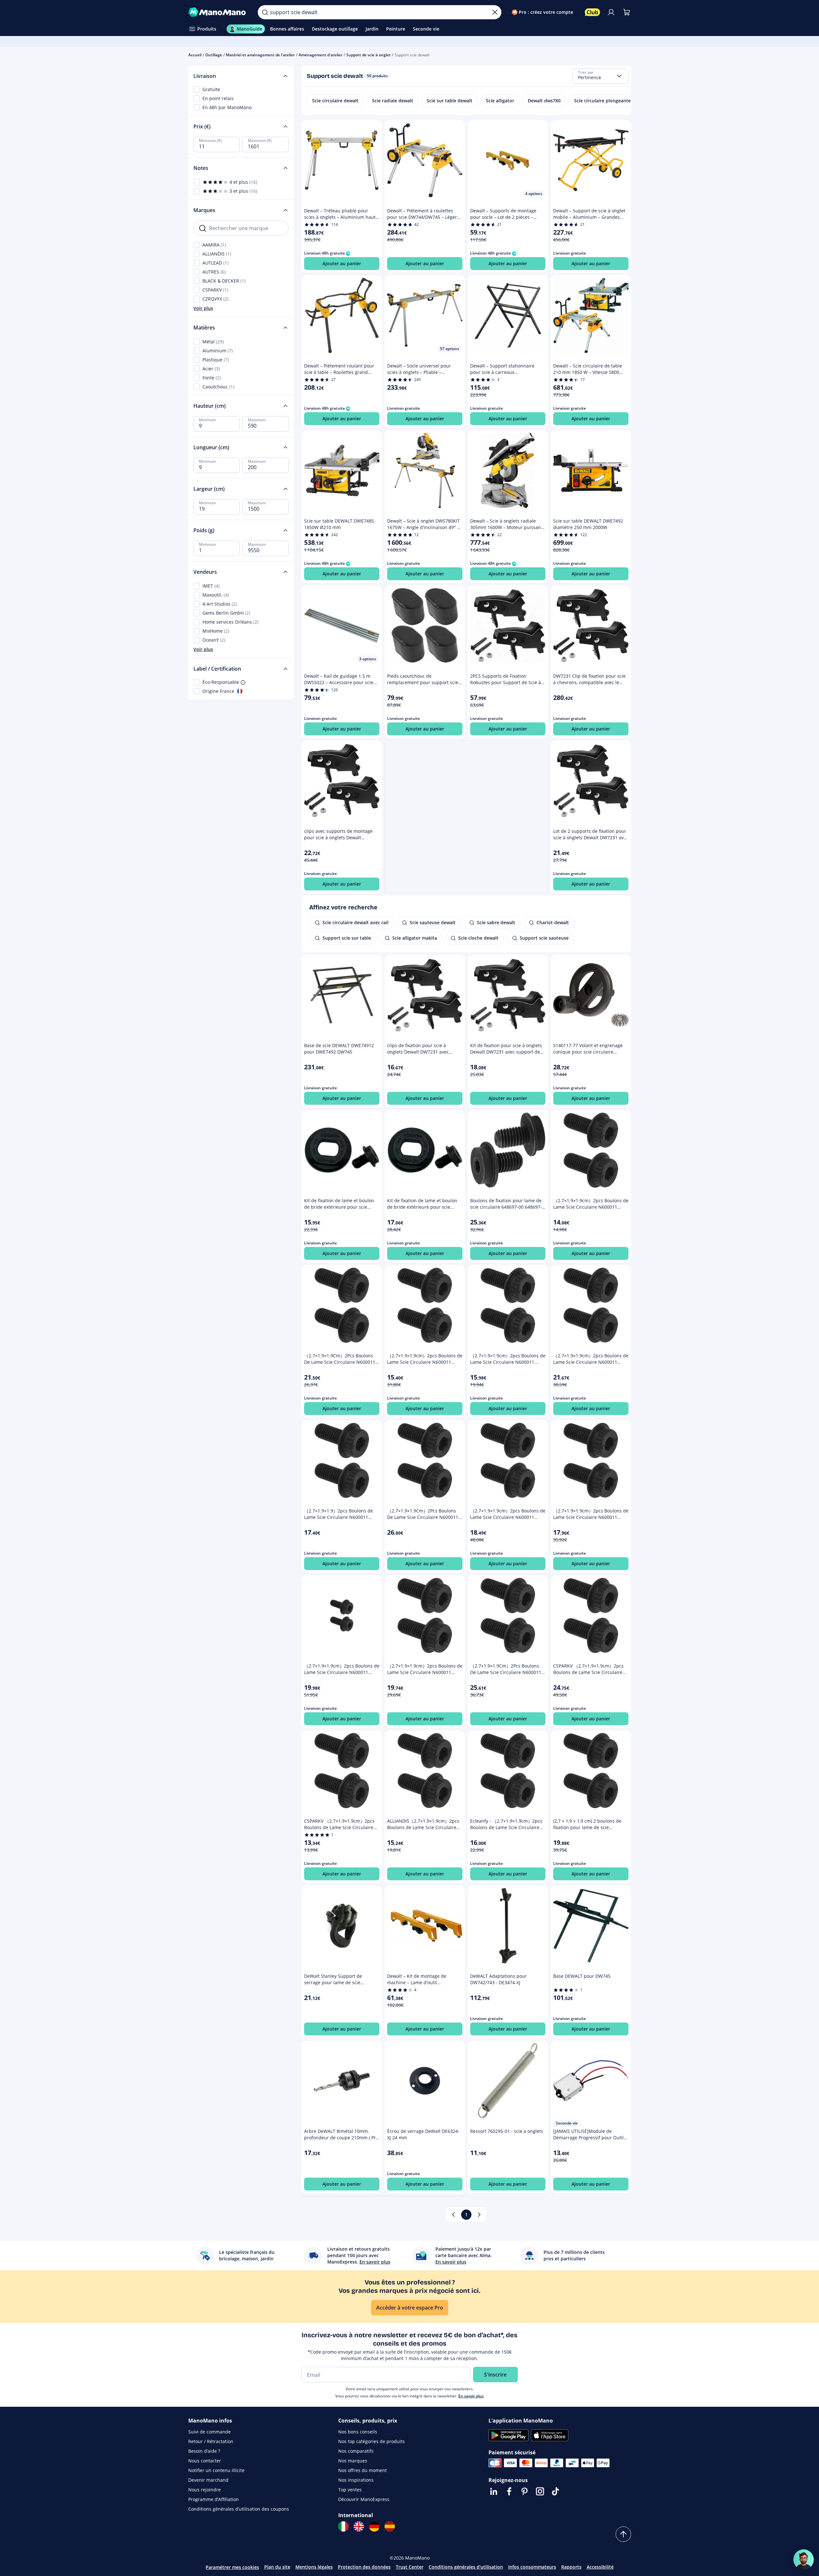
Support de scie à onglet (368, 55)
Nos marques (353, 2461)
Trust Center (410, 2567)
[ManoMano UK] (359, 2526)
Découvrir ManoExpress (364, 2499)
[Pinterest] (525, 2491)
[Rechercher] (265, 12)
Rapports (571, 2567)
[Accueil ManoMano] (218, 12)
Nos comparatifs (356, 2451)
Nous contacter (205, 2461)
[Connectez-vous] (611, 12)
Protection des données (364, 2567)
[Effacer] (495, 12)
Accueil (195, 55)
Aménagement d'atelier (321, 55)
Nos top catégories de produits (372, 2441)
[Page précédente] (453, 2215)
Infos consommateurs (532, 2567)
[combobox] (600, 76)
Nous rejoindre (205, 2490)
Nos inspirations (356, 2480)
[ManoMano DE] (374, 2526)
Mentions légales (314, 2567)
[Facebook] (509, 2491)
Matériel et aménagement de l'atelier (260, 55)
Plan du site (277, 2567)
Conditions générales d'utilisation (466, 2567)
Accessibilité (600, 2567)
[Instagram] (540, 2491)
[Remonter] (623, 2534)
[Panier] (627, 12)
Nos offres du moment (363, 2470)
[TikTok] (555, 2491)
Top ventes (350, 2490)
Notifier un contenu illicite (216, 2470)
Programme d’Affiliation (214, 2499)
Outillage (214, 55)
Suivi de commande (209, 2432)
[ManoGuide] (804, 2560)
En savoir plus (471, 2396)
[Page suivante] (479, 2215)
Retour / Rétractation (211, 2441)
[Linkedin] (494, 2491)
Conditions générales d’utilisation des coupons (239, 2509)
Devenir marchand (208, 2480)
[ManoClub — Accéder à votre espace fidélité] (592, 12)
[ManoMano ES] (390, 2526)
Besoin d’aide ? (204, 2451)
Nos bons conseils (358, 2432)
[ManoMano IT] (343, 2526)
